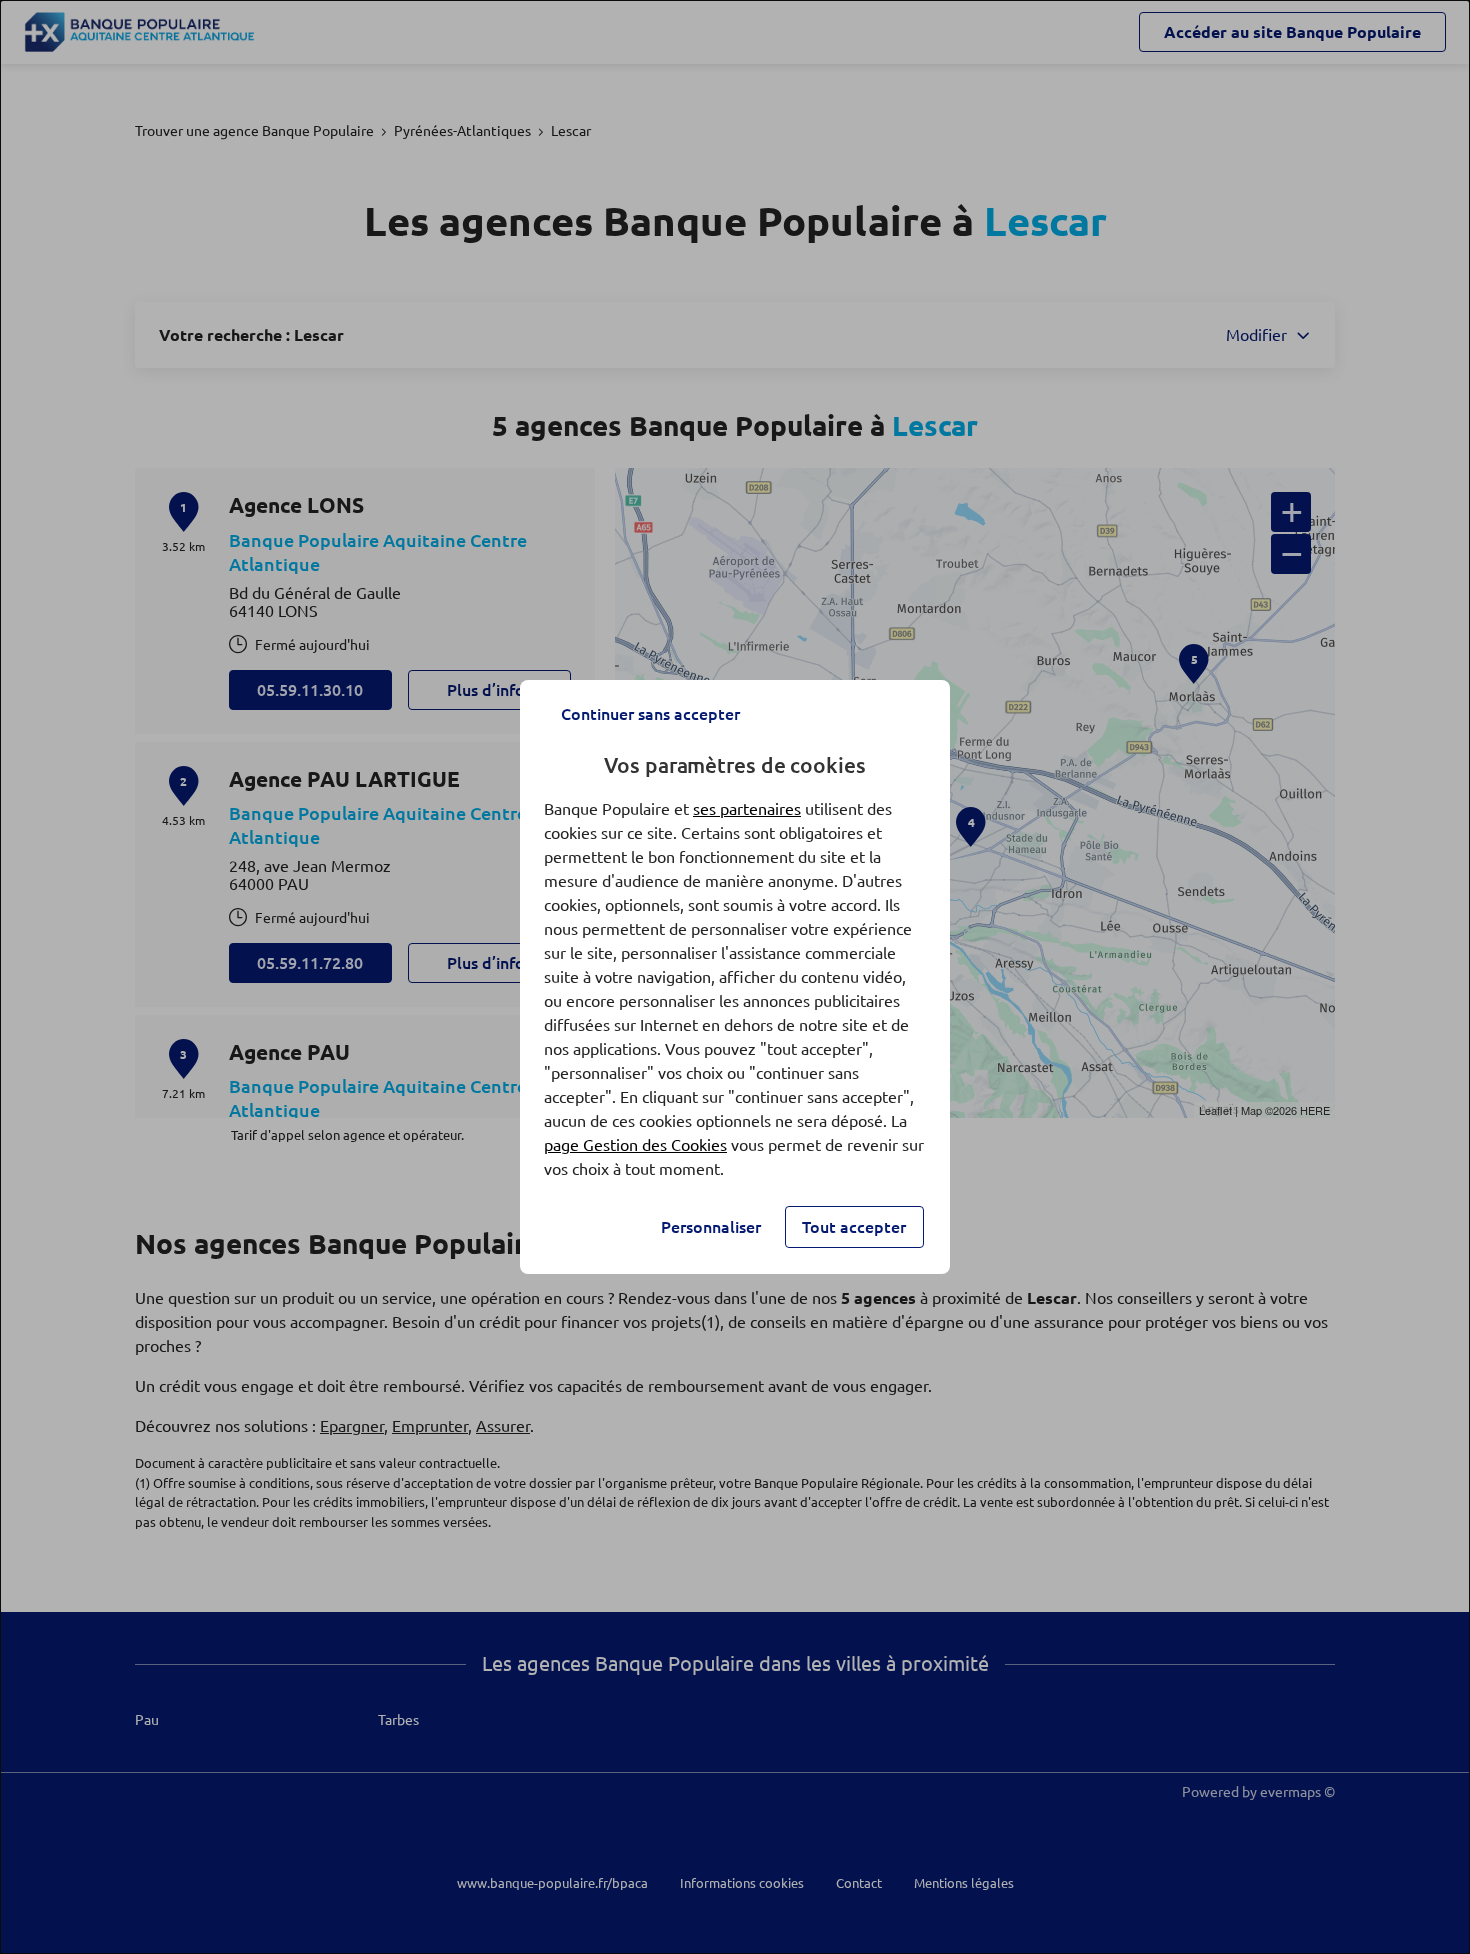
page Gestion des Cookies (635, 1145)
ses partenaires (747, 809)
